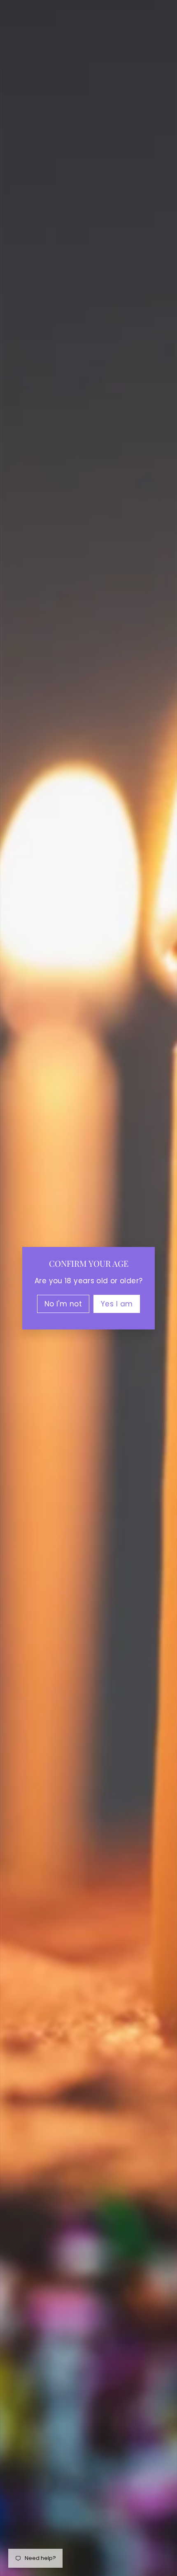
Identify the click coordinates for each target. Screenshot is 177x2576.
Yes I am (117, 1303)
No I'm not (63, 1303)
